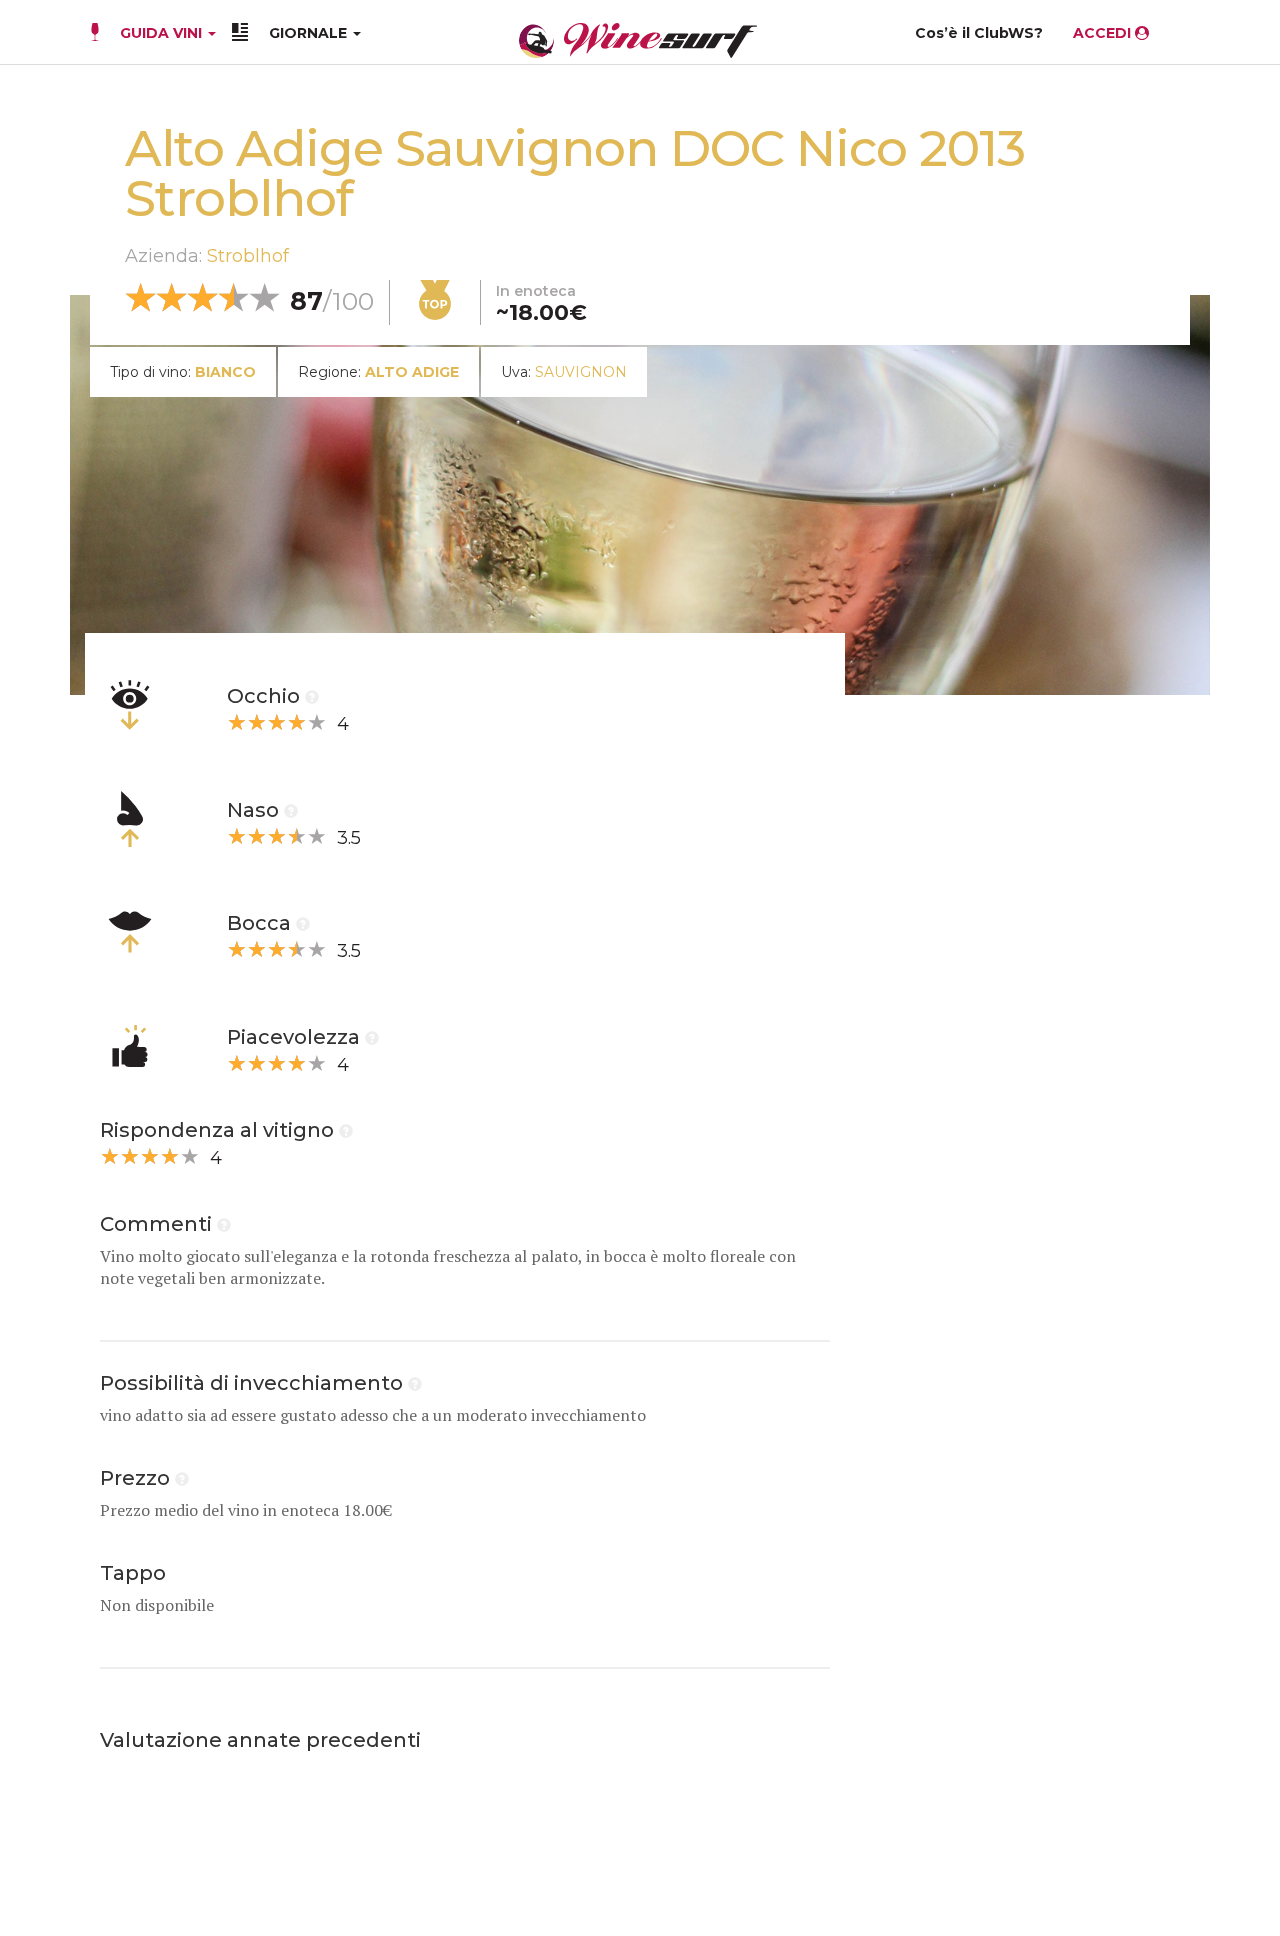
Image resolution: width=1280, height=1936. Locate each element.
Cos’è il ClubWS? (979, 33)
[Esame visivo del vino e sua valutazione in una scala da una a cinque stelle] (312, 696)
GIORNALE (310, 33)
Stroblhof (248, 256)
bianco (225, 372)
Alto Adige (412, 372)
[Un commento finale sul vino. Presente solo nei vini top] (224, 1224)
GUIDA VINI (161, 33)
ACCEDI (1104, 33)
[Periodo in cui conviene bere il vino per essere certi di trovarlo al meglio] (415, 1383)
